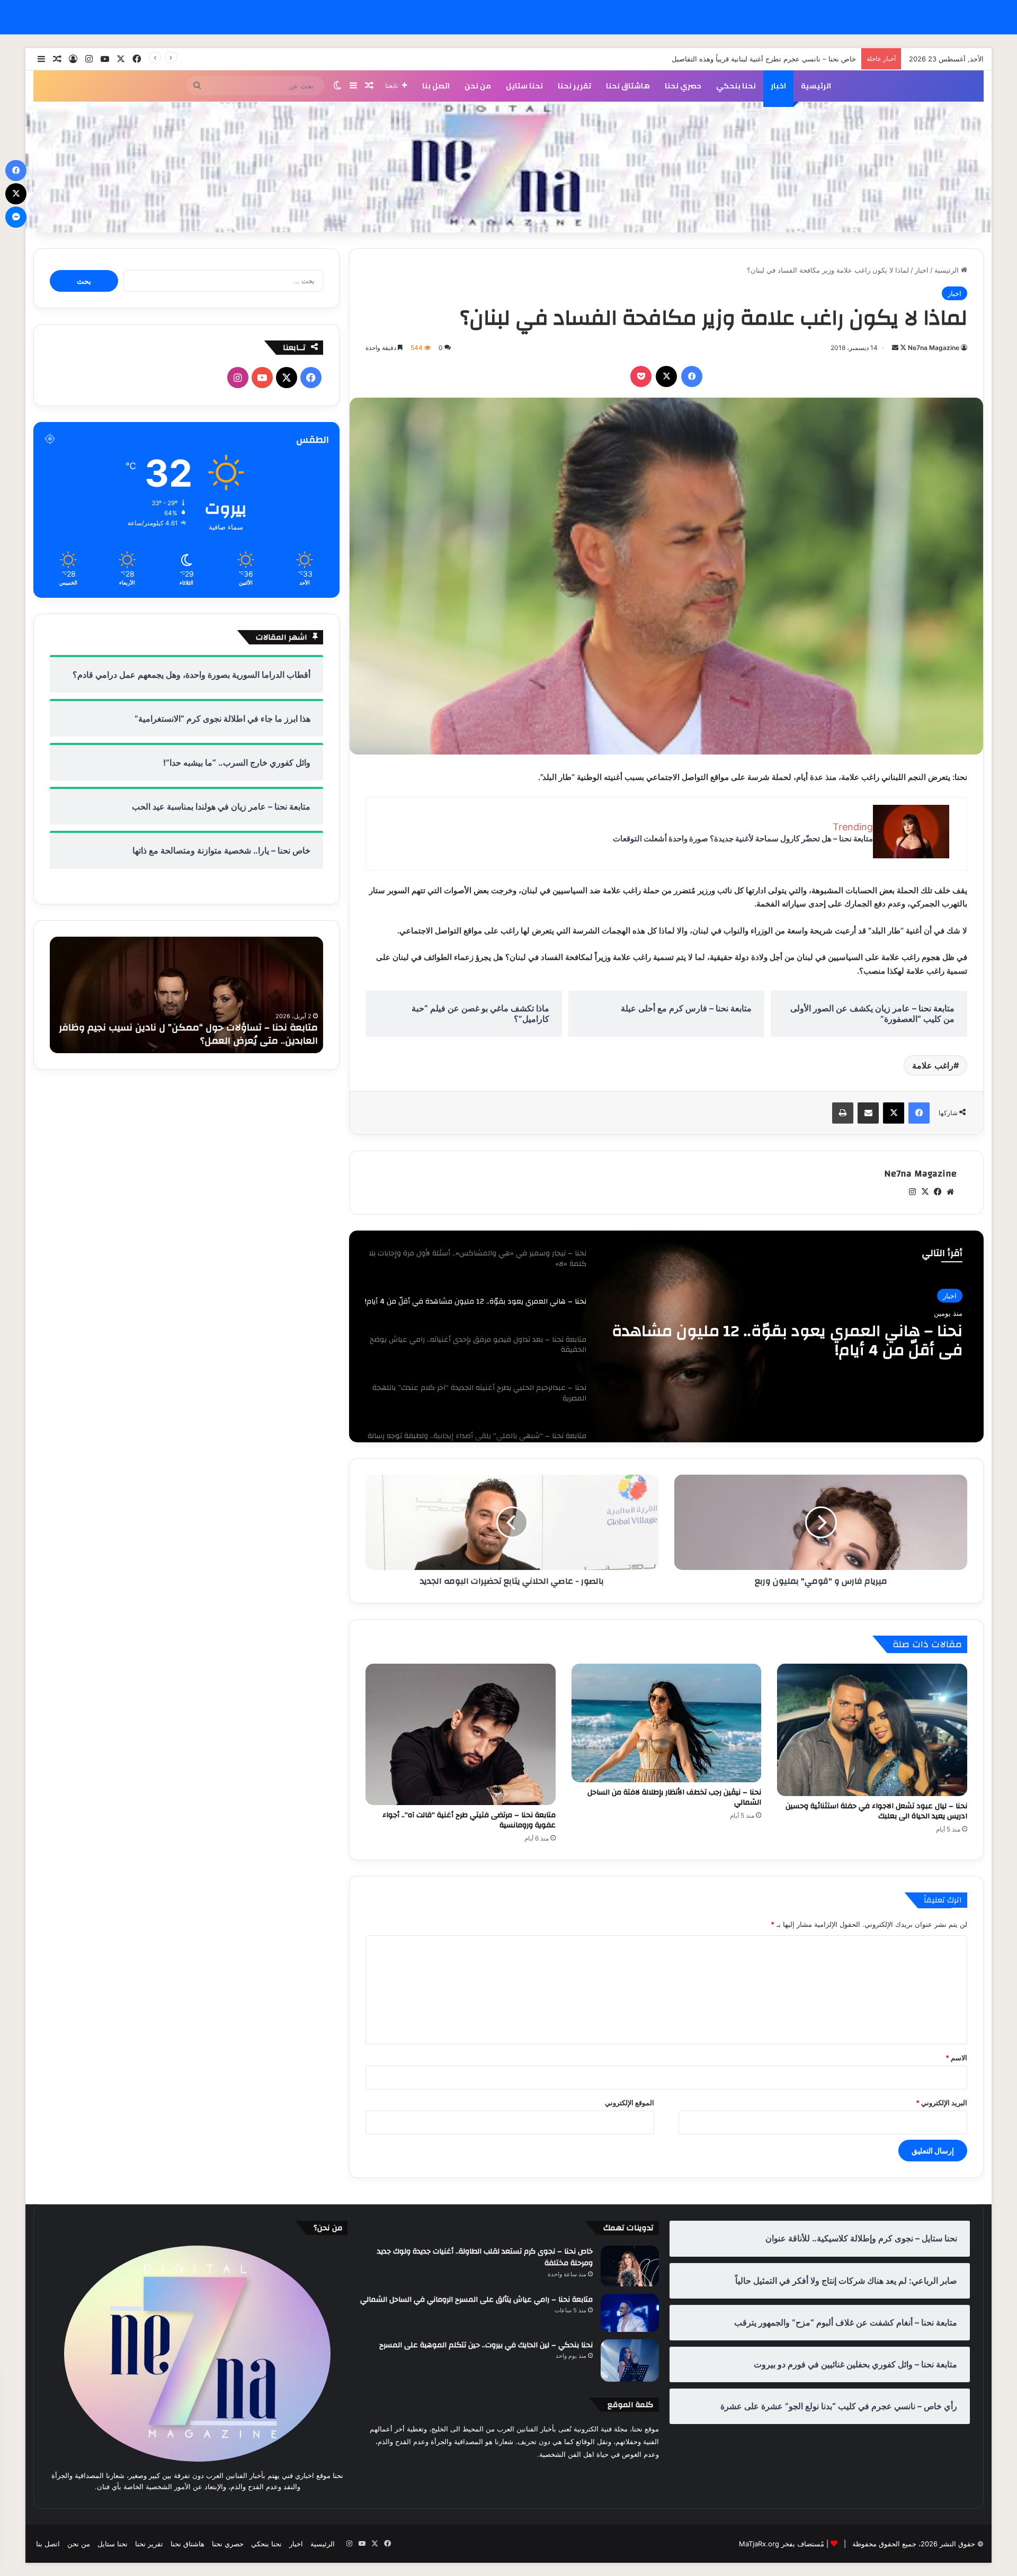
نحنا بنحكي (736, 86)
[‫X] (666, 376)
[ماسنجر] (16, 217)
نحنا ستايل (524, 86)
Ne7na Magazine (934, 348)
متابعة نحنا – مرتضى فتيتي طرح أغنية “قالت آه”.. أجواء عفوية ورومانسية (469, 1820)
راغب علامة (933, 1065)
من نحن (478, 86)
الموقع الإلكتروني (630, 2103)
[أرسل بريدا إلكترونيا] (895, 348)
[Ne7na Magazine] (508, 167)
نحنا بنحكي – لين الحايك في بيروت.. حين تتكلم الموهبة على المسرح (486, 2345)
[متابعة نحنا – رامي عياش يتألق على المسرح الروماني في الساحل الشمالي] (630, 2313)
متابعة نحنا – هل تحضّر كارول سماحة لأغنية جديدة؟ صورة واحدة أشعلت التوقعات (743, 838)
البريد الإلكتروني (942, 2103)
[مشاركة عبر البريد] (868, 1113)
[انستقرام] (912, 1192)
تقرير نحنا (574, 86)
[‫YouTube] (262, 378)
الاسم (956, 2058)
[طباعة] (843, 1113)
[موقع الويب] (950, 1192)
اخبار (778, 86)
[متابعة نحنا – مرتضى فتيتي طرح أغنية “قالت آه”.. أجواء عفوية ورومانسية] (461, 1734)
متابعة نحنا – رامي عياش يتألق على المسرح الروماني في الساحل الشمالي (476, 2300)
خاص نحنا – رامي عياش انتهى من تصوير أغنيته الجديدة (776, 59)
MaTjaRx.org (759, 2544)
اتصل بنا (436, 86)
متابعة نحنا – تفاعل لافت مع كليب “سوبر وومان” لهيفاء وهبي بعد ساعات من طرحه (187, 1034)
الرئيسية (816, 86)
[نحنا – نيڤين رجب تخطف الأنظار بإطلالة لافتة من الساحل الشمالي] (667, 1723)
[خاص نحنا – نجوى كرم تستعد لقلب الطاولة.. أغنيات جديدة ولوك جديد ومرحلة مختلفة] (630, 2266)
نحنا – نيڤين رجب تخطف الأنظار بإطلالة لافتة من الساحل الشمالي (674, 1797)
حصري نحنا (683, 86)
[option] (666, 1336)
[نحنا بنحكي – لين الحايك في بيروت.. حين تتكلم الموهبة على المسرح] (630, 2360)
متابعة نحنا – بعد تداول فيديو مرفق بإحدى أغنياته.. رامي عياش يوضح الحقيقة (787, 1341)
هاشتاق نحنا (628, 86)
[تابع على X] (902, 348)
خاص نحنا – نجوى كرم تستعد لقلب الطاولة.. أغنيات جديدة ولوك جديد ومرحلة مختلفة (485, 2257)
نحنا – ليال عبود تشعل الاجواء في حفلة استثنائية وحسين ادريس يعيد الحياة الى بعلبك (876, 1811)
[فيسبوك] (692, 376)
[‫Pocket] (641, 376)
